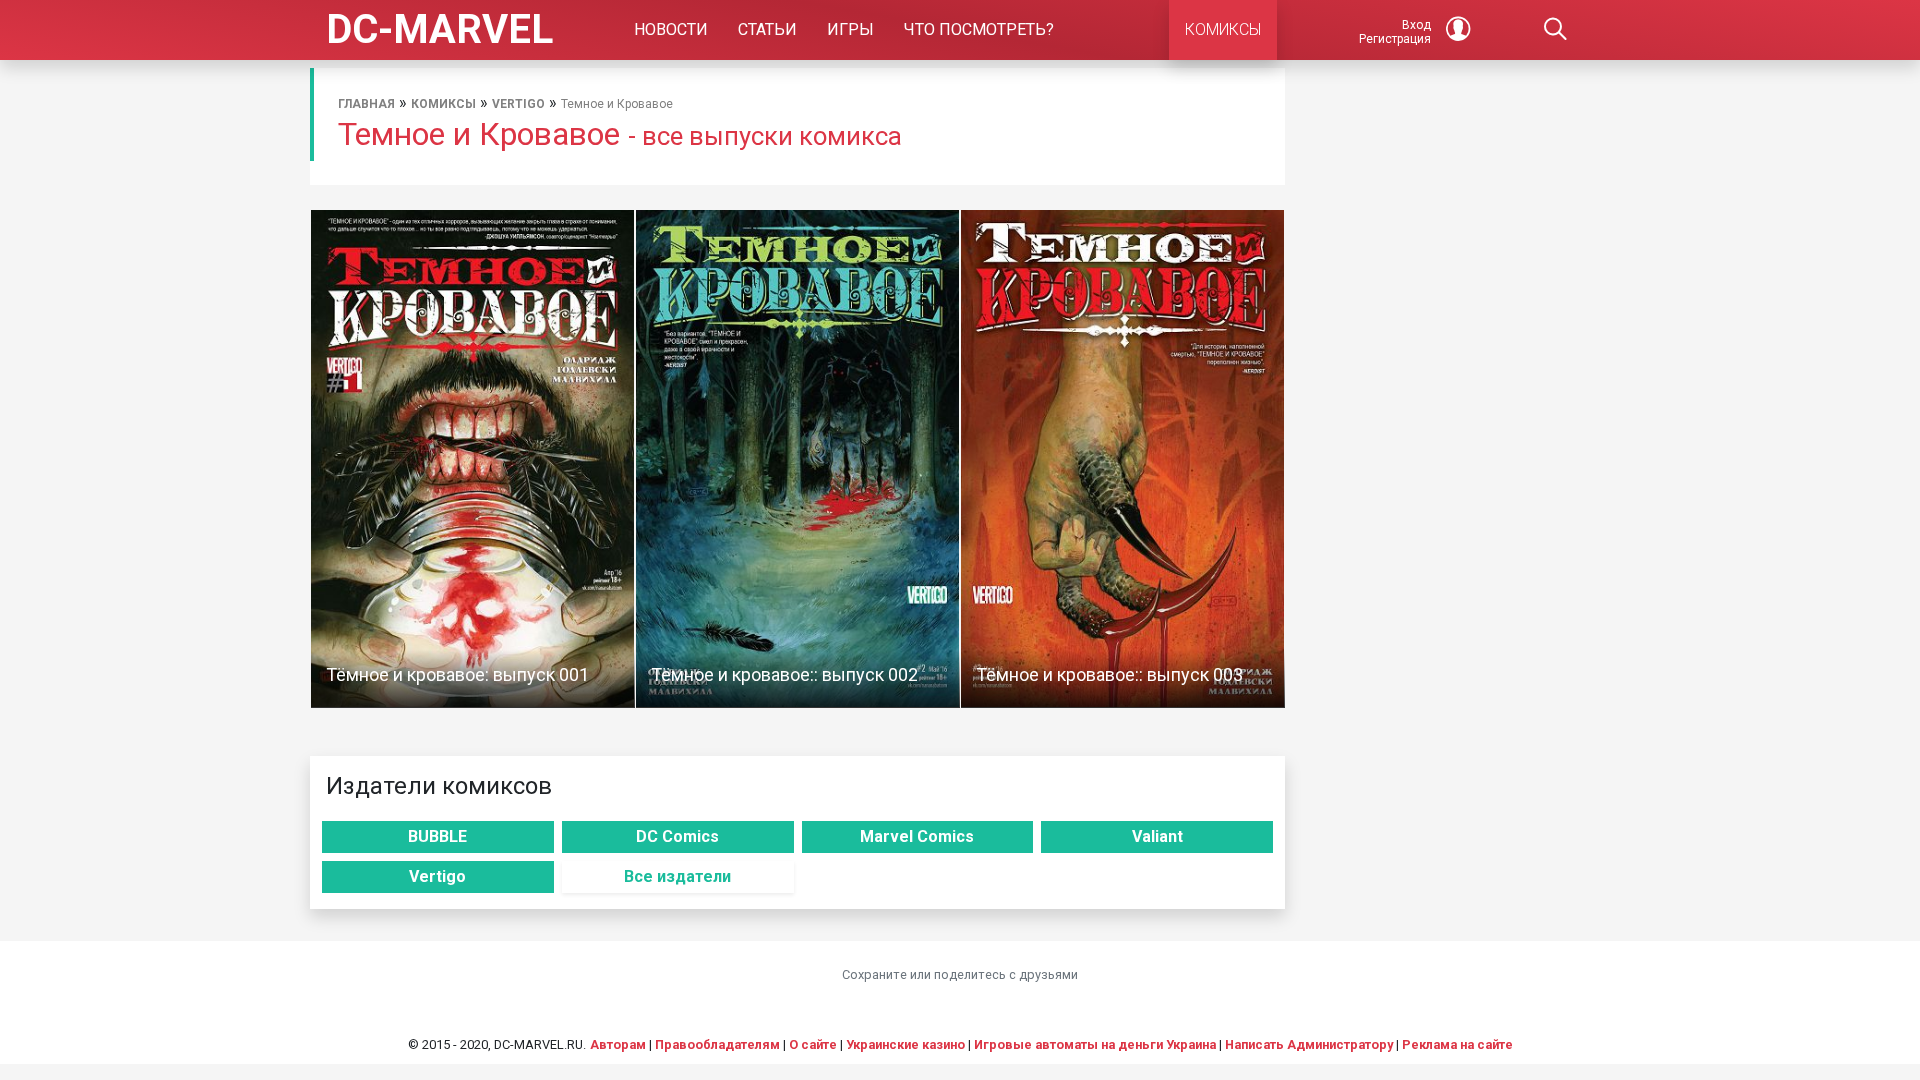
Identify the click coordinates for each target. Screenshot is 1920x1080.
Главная (366, 104)
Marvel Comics (917, 836)
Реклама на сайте (1457, 1044)
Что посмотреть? (979, 29)
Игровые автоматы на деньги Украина (1095, 1044)
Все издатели (677, 876)
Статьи (767, 29)
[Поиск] (1556, 30)
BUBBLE (437, 836)
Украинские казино (905, 1044)
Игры (850, 29)
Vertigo (518, 104)
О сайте (813, 1044)
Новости (671, 29)
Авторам (618, 1044)
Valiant (1157, 836)
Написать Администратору (1309, 1044)
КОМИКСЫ (1223, 29)
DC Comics (677, 836)
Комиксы (443, 104)
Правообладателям (717, 1044)
